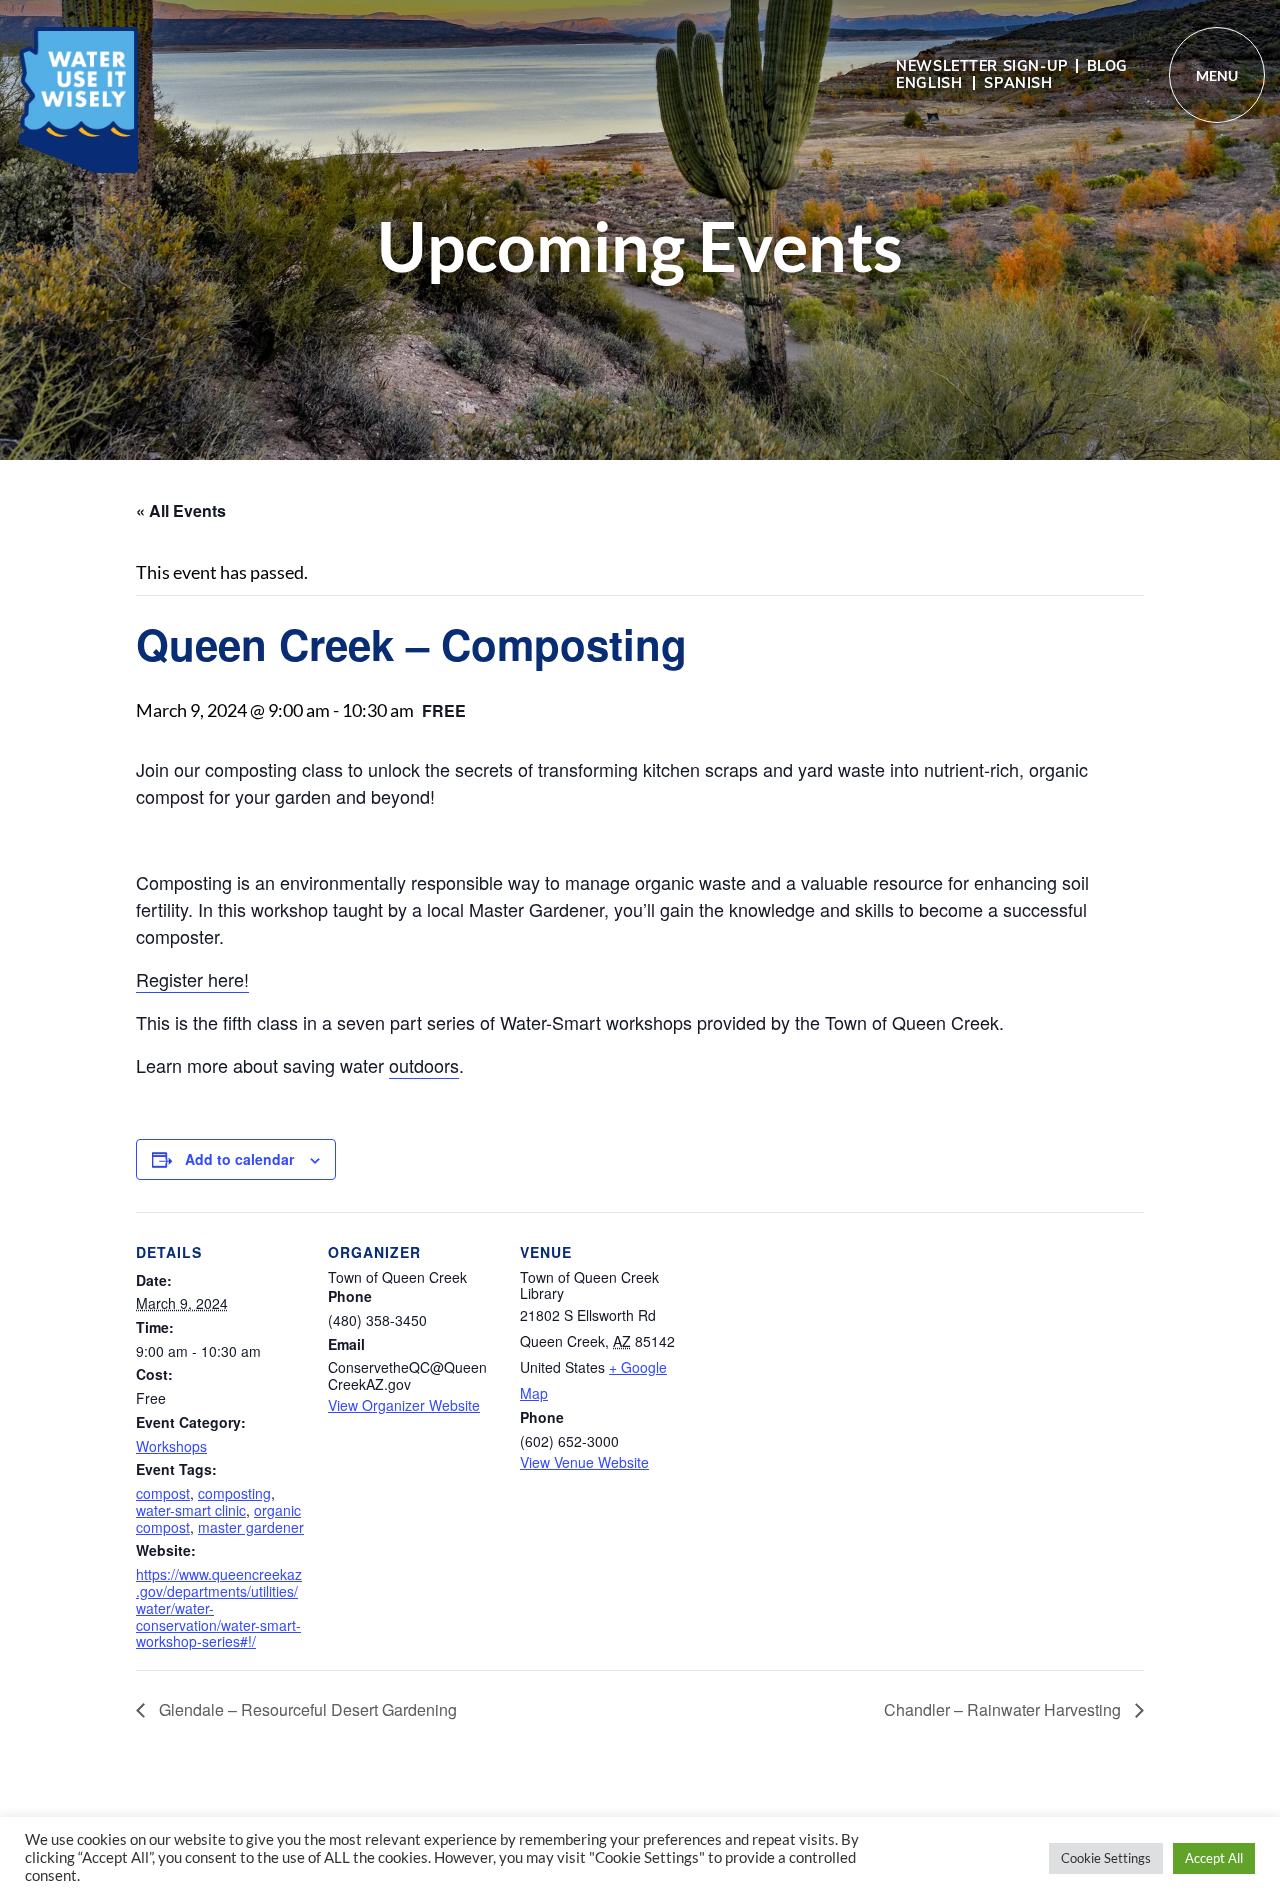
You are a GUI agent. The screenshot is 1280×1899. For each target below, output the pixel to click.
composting (234, 1493)
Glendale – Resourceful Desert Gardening (306, 1709)
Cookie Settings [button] (1106, 1858)
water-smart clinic (191, 1510)
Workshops (171, 1446)
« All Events (181, 510)
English (929, 83)
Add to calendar (239, 1159)
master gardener (251, 1527)
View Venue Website (584, 1462)
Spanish (1018, 83)
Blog (1107, 66)
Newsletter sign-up (982, 66)
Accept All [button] (1214, 1858)
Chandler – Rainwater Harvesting (1004, 1709)
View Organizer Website (404, 1405)
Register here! (192, 979)
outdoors (424, 1065)
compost (163, 1493)
